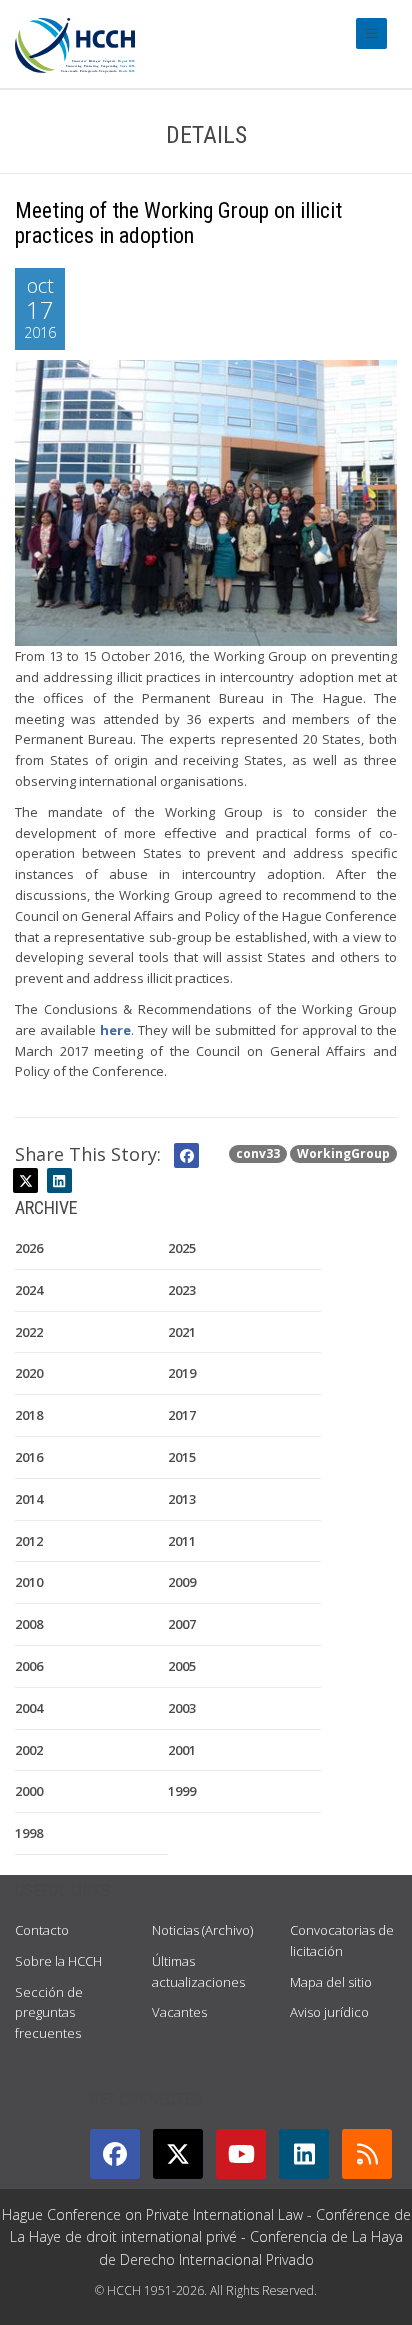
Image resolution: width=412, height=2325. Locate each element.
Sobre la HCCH (58, 1961)
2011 (182, 1541)
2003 (182, 1708)
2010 (29, 1582)
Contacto (42, 1930)
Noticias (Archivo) (202, 1930)
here (115, 1030)
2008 (29, 1624)
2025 (182, 1248)
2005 (182, 1666)
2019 (182, 1373)
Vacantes (179, 2012)
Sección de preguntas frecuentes (49, 2013)
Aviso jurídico (329, 2012)
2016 (29, 1457)
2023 (182, 1290)
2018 (29, 1415)
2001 (182, 1750)
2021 (182, 1332)
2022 (29, 1332)
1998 (29, 1833)
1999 (182, 1791)
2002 (29, 1750)
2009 (182, 1582)
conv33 (258, 1153)
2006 (29, 1666)
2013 (182, 1499)
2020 (29, 1373)
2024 (29, 1290)
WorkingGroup (343, 1153)
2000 (29, 1791)
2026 (29, 1248)
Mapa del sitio (331, 1982)
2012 (29, 1541)
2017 (182, 1415)
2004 (29, 1708)
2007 (182, 1624)
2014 (29, 1499)
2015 (182, 1457)
